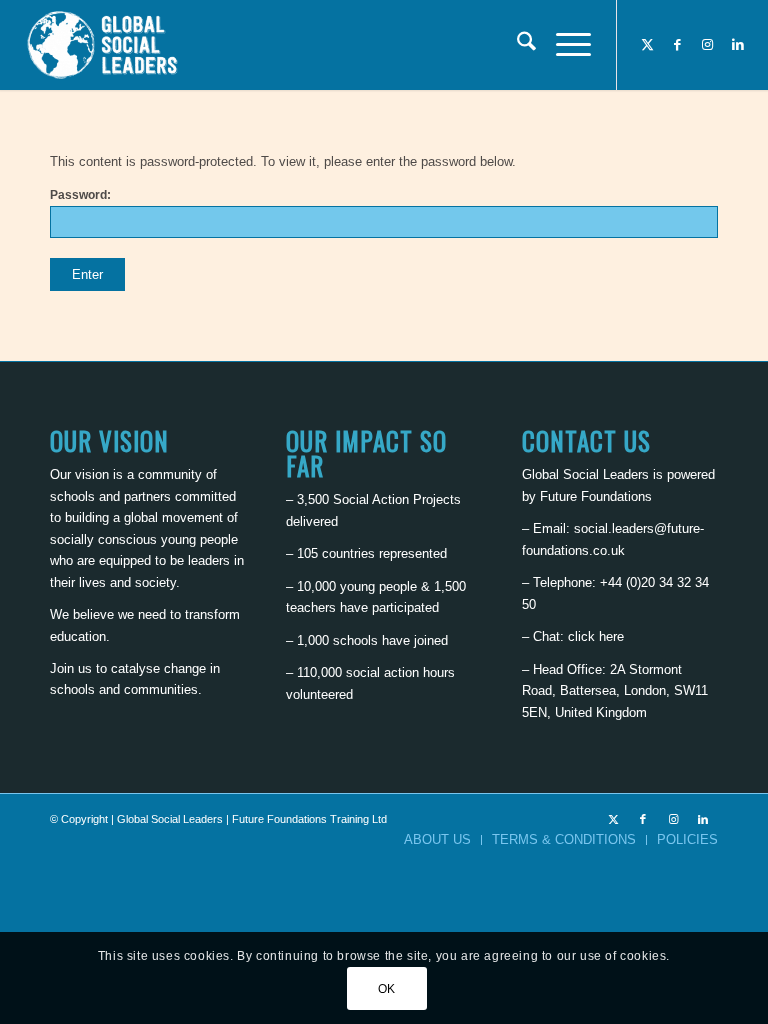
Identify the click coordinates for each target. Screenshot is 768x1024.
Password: (80, 195)
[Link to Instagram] (708, 45)
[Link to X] (648, 45)
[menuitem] (516, 45)
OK (387, 989)
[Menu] (563, 45)
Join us (71, 668)
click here (596, 636)
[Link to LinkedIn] (738, 45)
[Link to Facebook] (678, 45)
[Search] (516, 45)
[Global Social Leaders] (104, 45)
